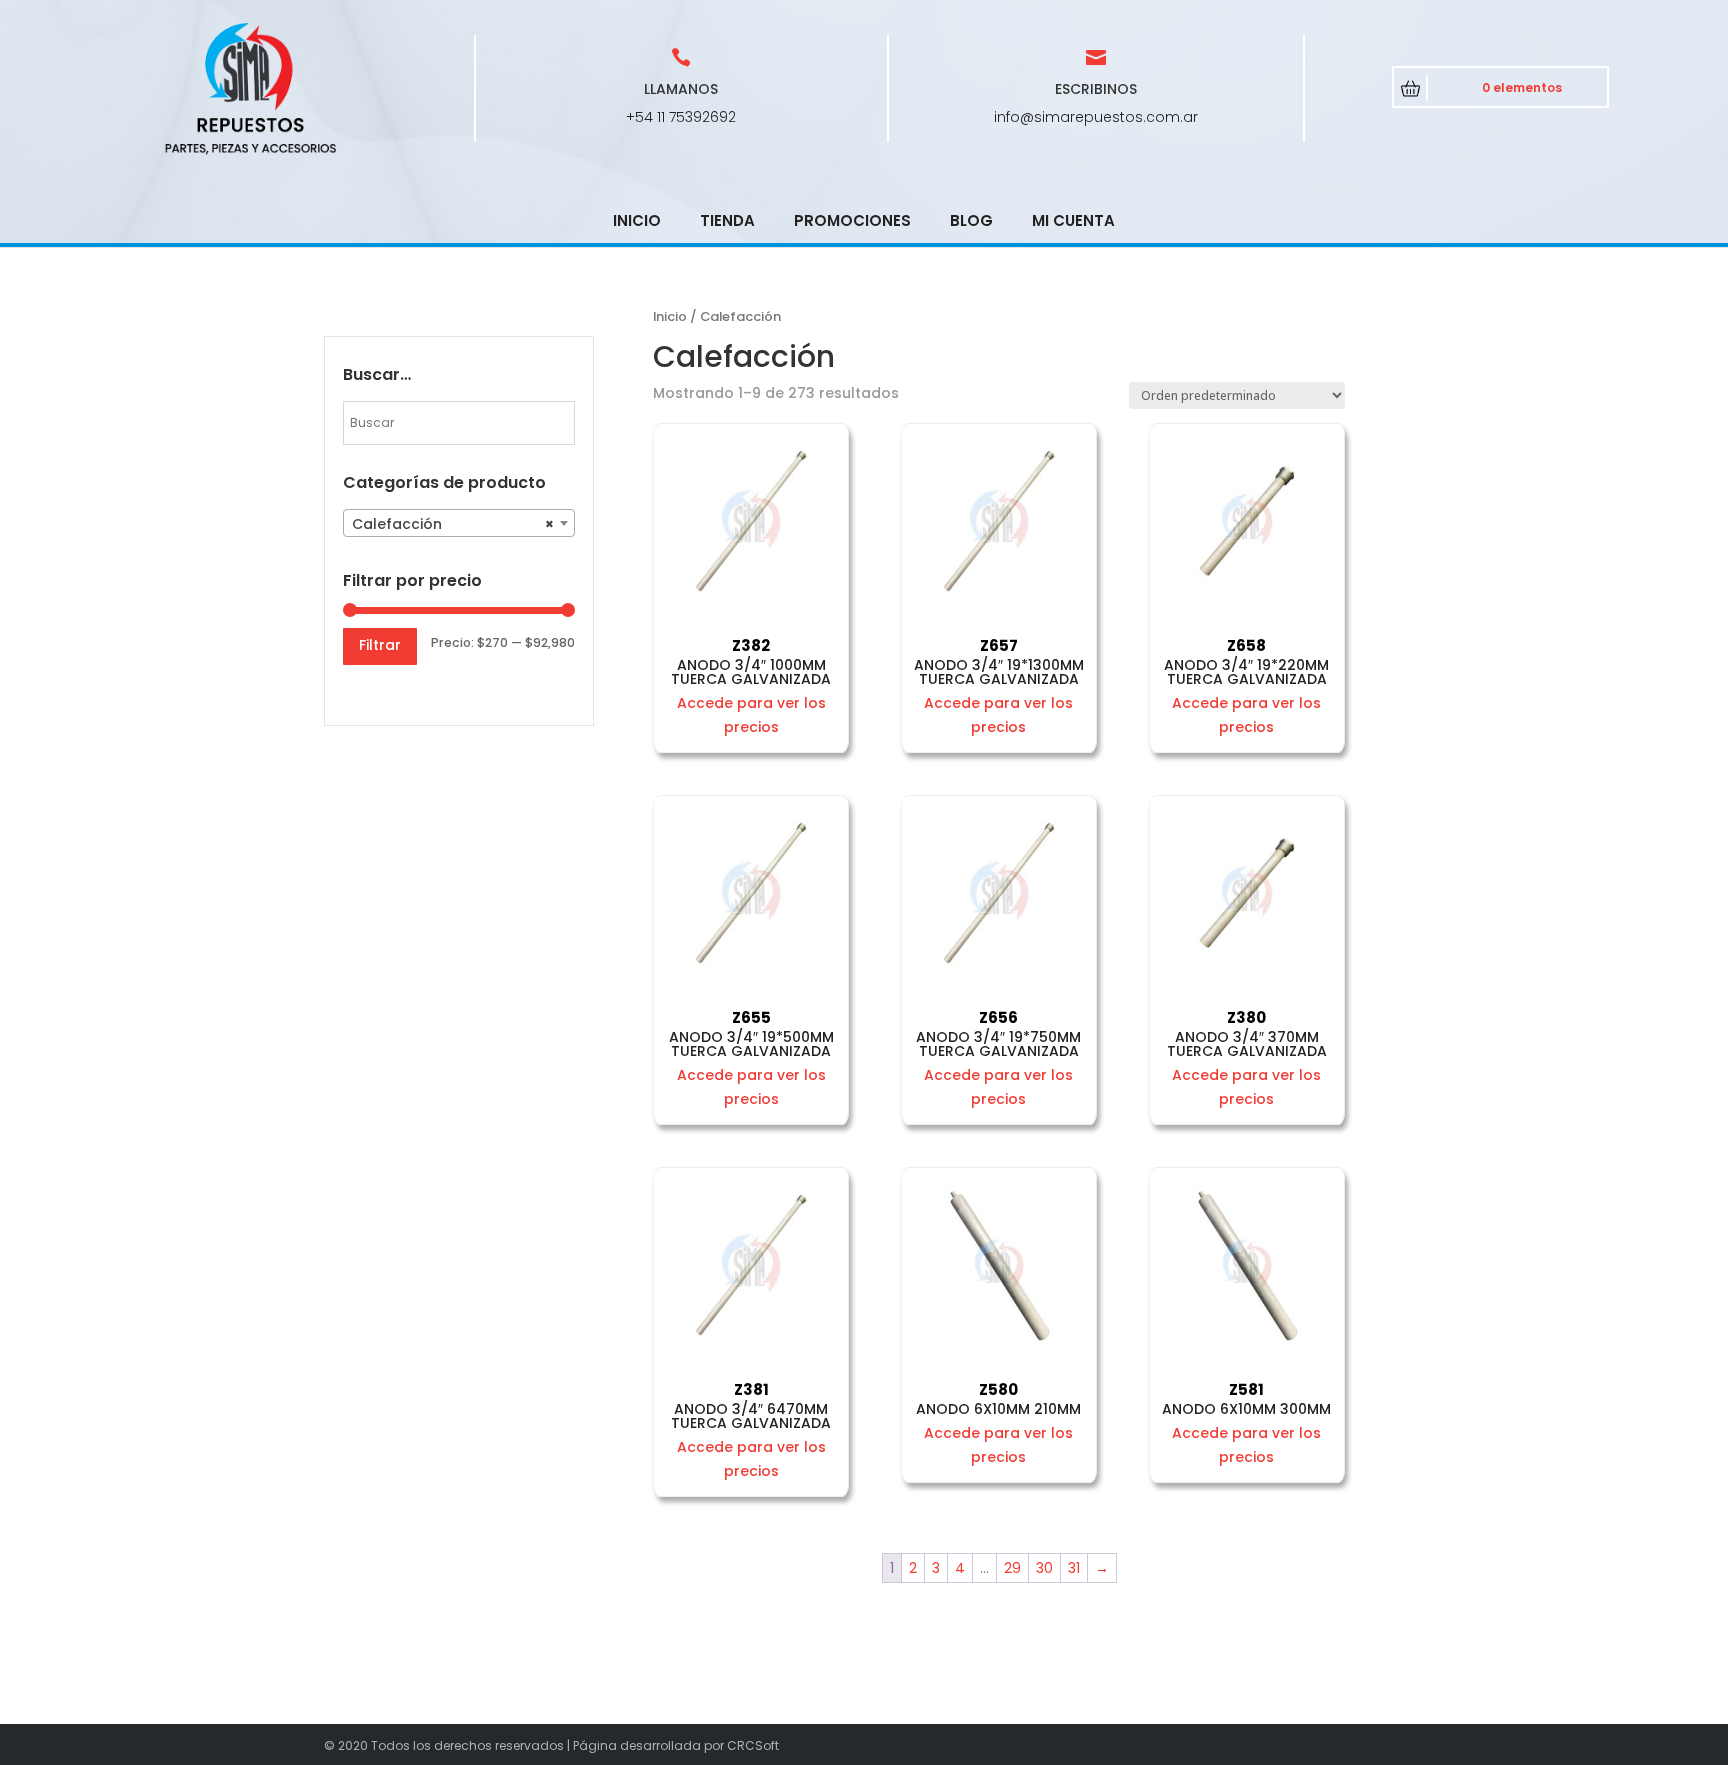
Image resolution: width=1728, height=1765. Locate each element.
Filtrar (380, 645)
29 (1012, 1568)
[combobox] (459, 523)
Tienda (727, 220)
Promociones (852, 220)
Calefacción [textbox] (453, 524)
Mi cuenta (1073, 220)
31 (1074, 1568)
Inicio (637, 220)
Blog (971, 220)
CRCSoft (753, 1745)
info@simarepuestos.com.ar (1096, 117)
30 (1044, 1568)
